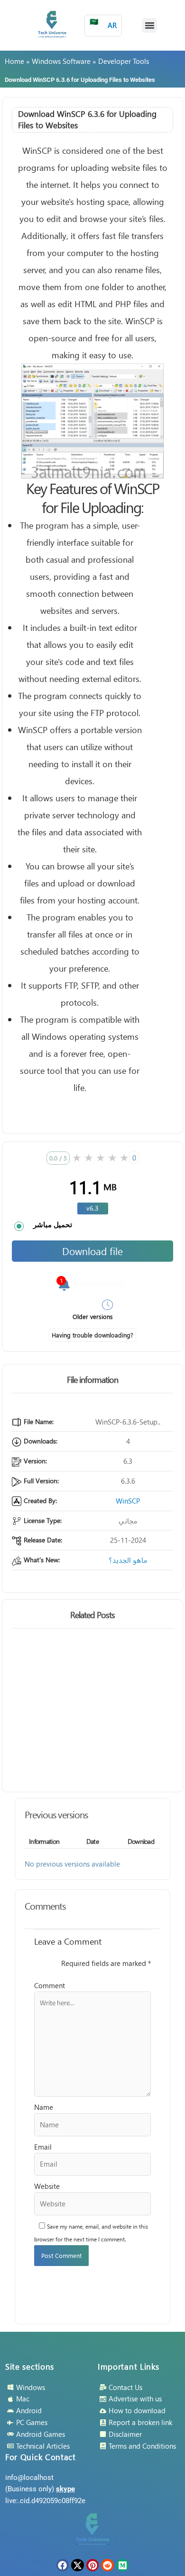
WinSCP (128, 1501)
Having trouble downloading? (92, 1335)
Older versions (93, 1316)
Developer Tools (124, 61)
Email (43, 2147)
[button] (149, 26)
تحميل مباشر (53, 1225)
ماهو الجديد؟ (128, 1560)
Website (47, 2186)
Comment (50, 1985)
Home (14, 61)
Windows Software (61, 61)
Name (44, 2107)
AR (103, 23)
